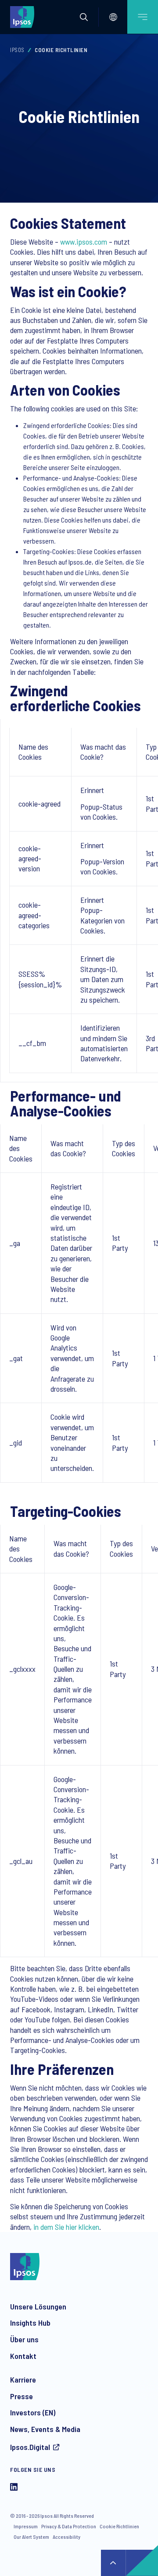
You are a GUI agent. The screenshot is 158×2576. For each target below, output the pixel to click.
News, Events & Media (45, 2429)
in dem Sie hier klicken (66, 2227)
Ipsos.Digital (30, 2447)
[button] (84, 17)
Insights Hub (30, 2323)
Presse (22, 2396)
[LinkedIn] (14, 2488)
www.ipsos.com (84, 242)
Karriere (23, 2379)
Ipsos (17, 50)
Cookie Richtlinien (119, 2526)
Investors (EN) (33, 2412)
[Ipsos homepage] (24, 17)
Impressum (26, 2526)
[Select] (113, 17)
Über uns (24, 2339)
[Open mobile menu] (143, 17)
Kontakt (23, 2356)
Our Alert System (31, 2537)
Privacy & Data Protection (69, 2526)
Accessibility (66, 2537)
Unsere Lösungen (38, 2306)
